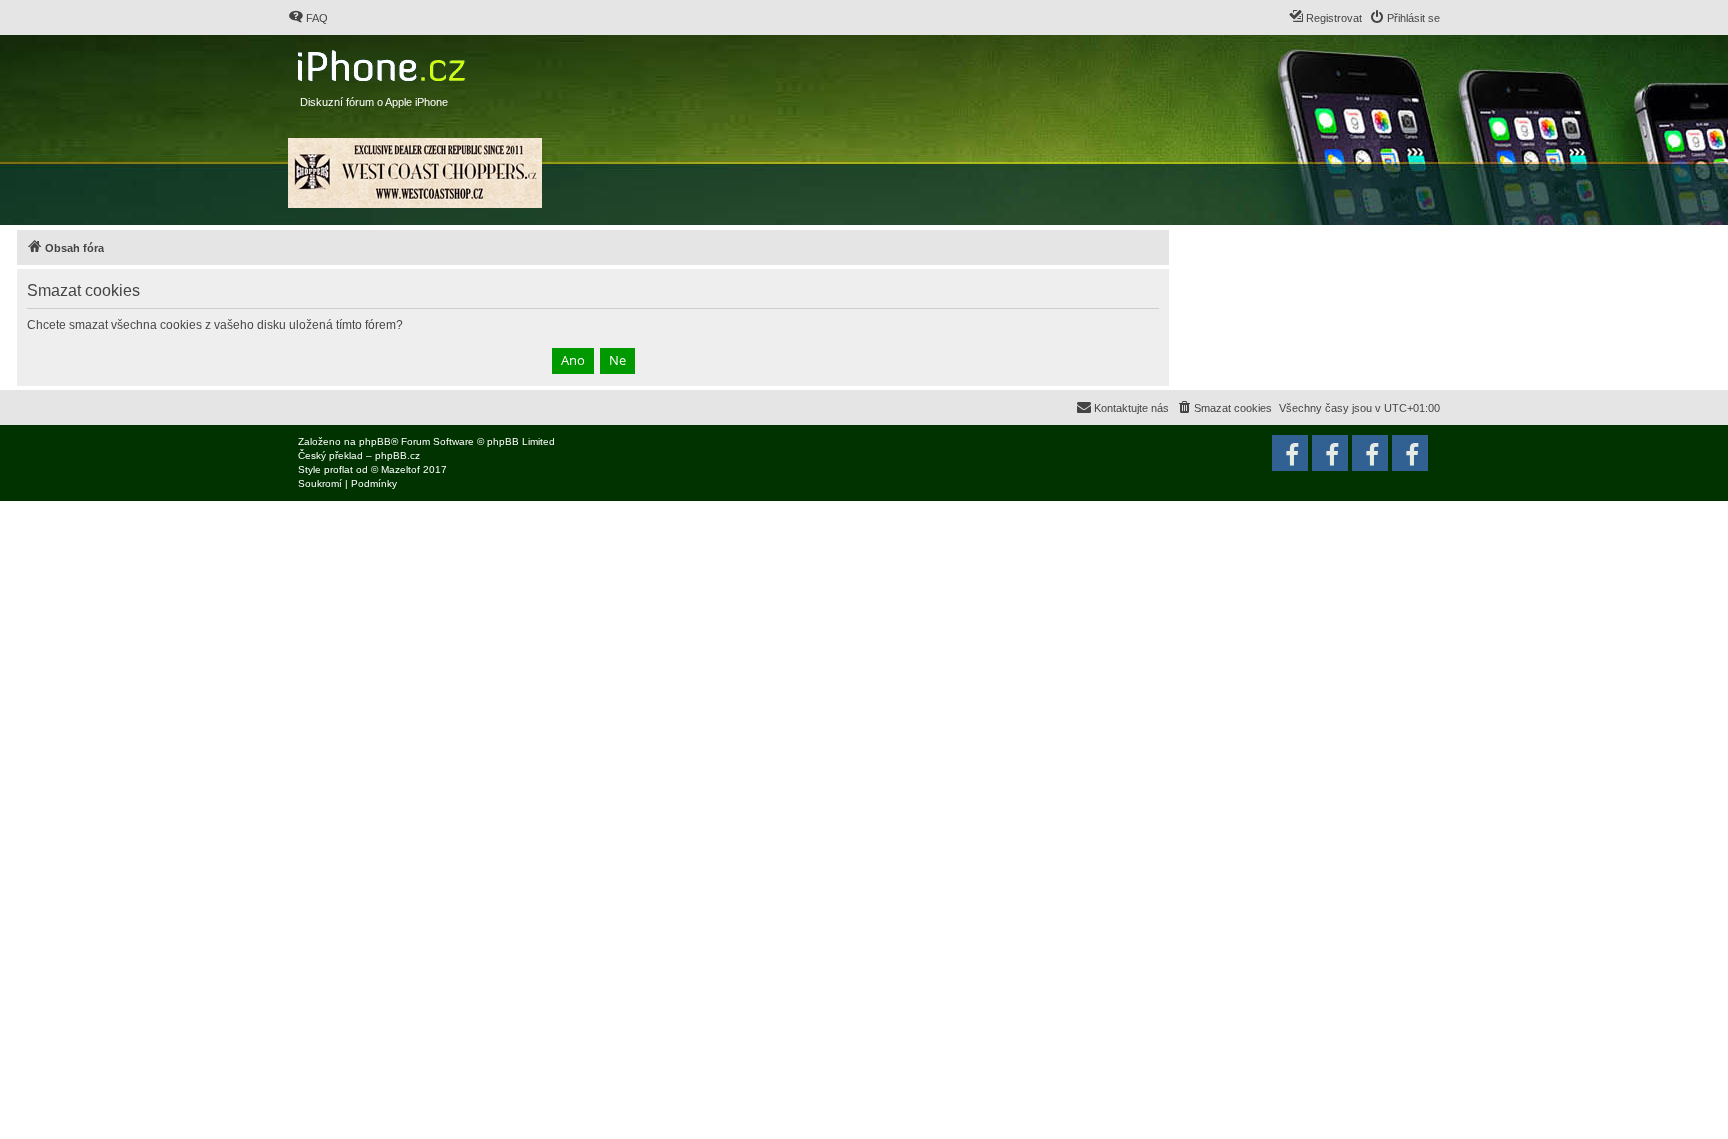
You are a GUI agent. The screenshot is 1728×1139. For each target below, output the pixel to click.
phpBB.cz (397, 455)
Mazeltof (400, 469)
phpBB (375, 441)
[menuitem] (308, 18)
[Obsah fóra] (383, 61)
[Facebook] (1410, 453)
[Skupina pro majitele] (1370, 453)
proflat (338, 469)
